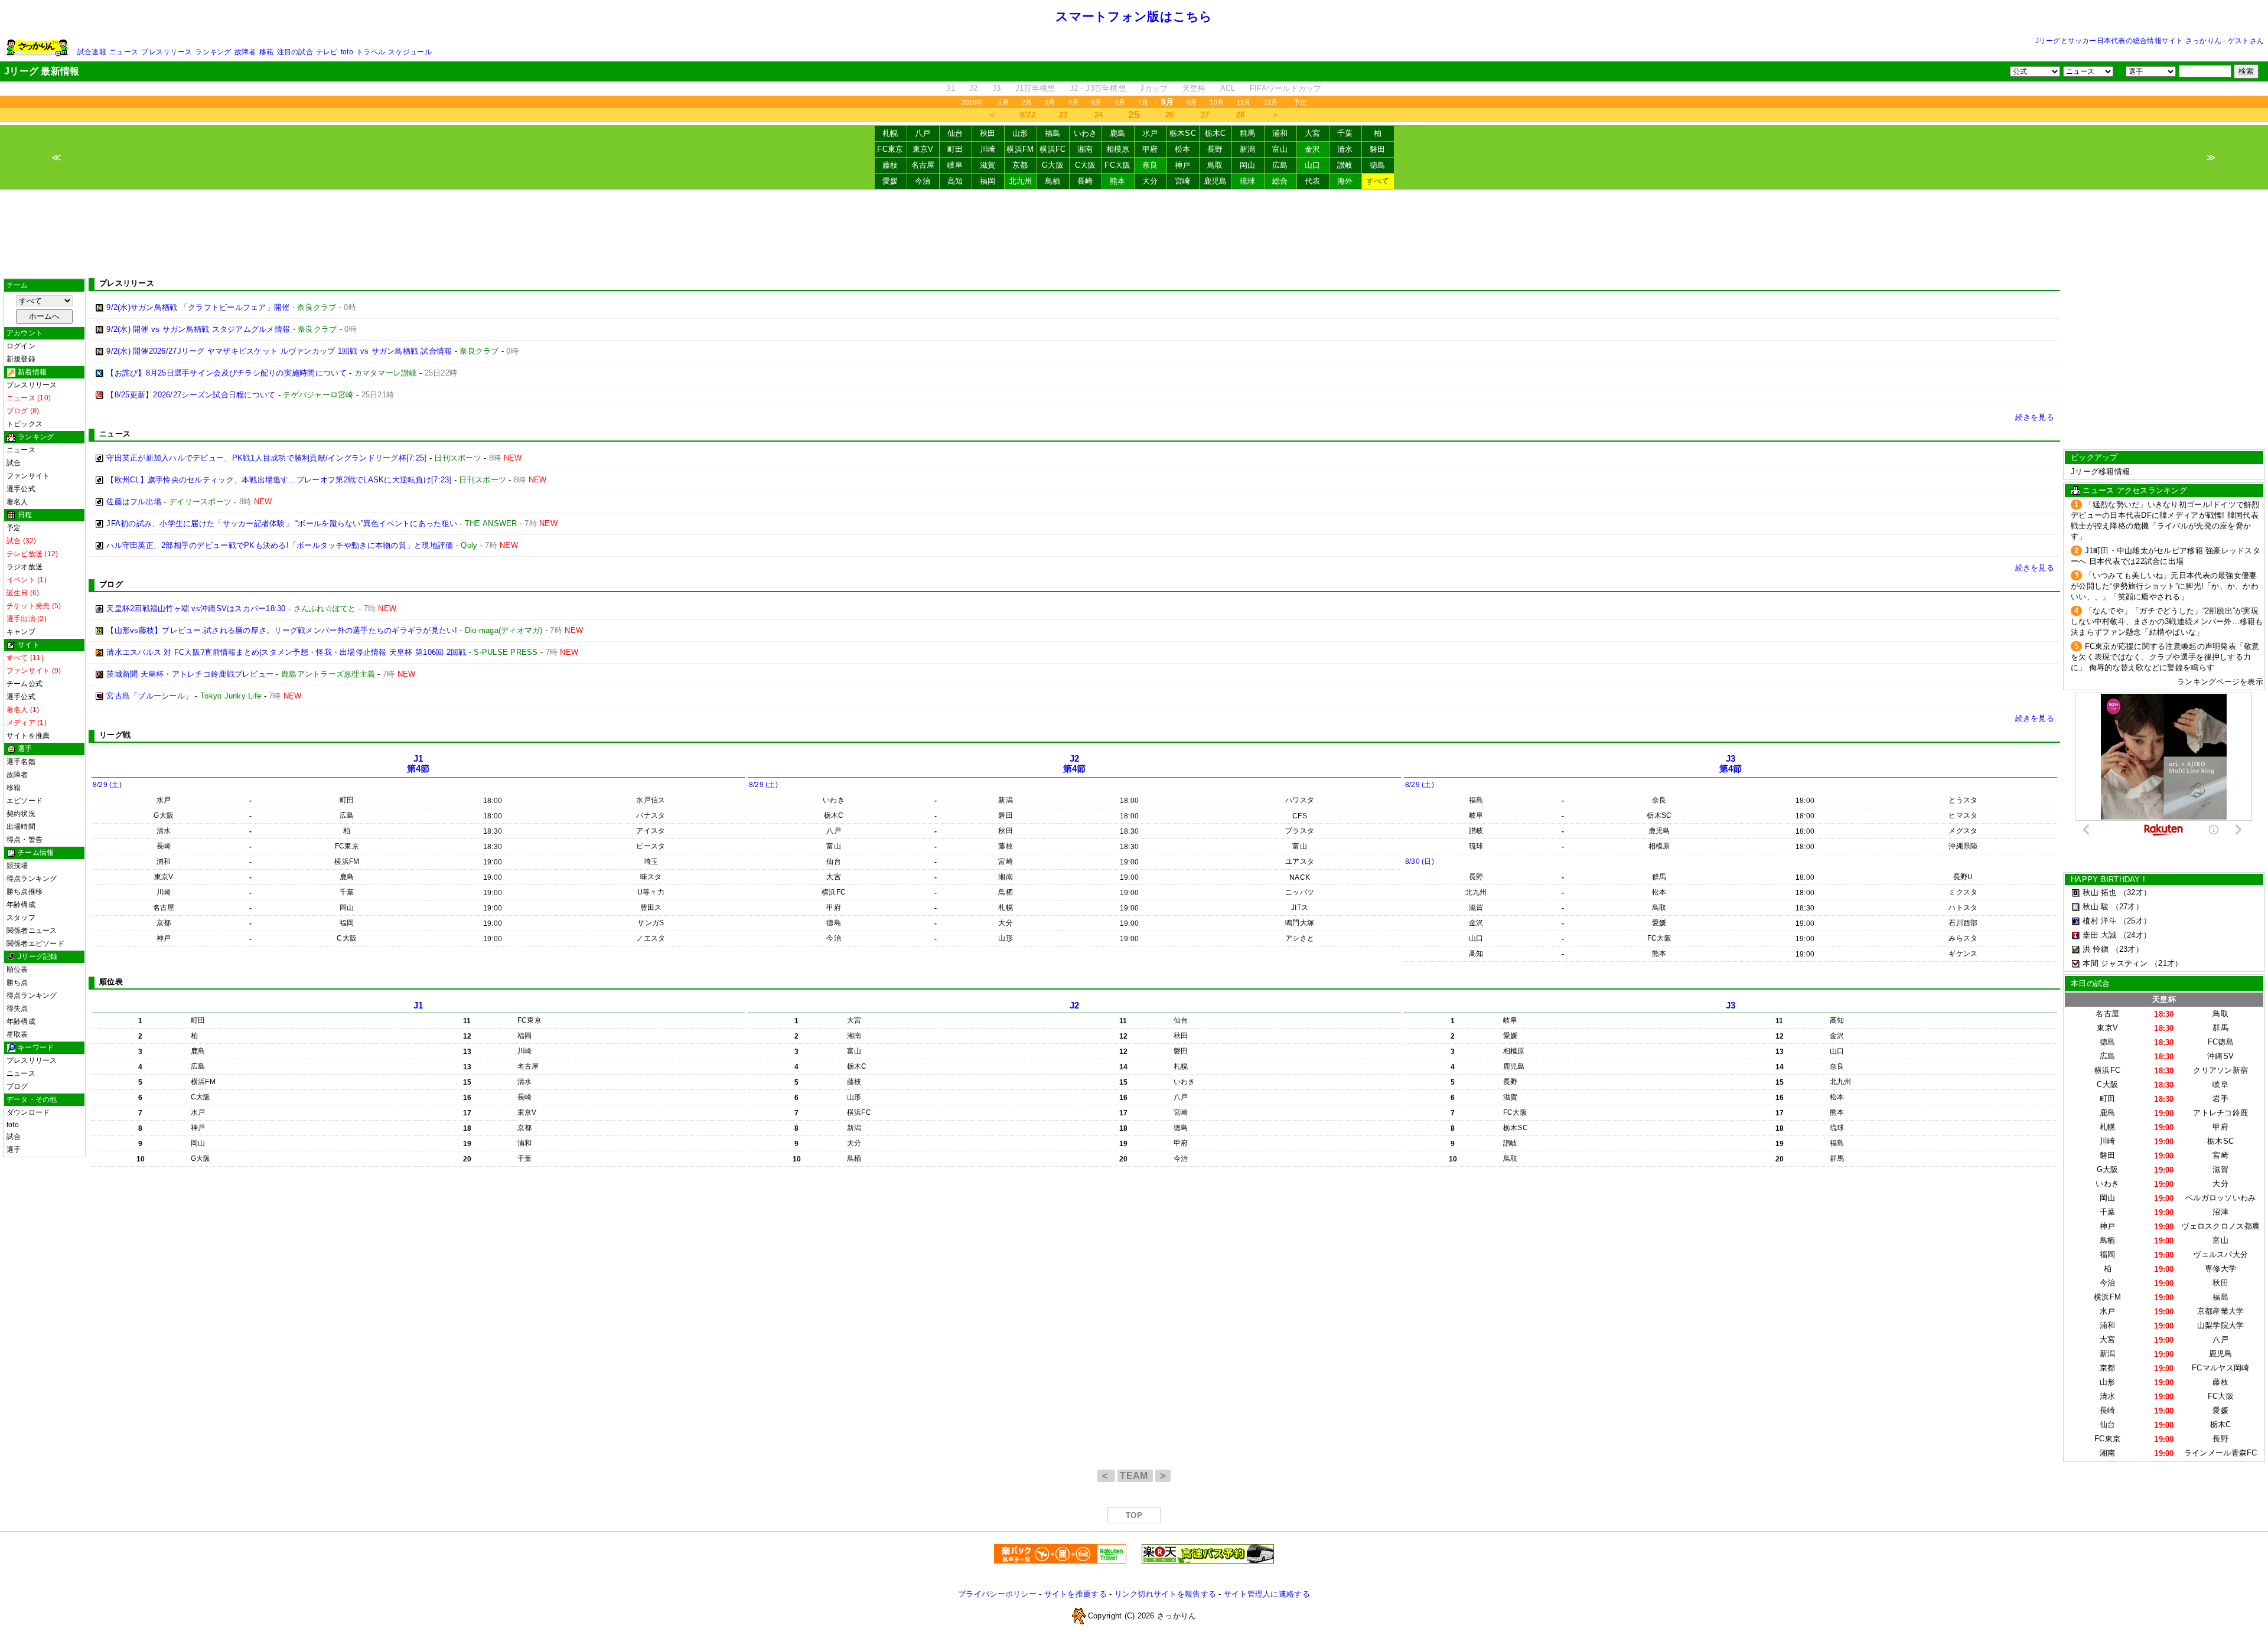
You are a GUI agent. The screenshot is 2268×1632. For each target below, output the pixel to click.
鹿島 (1118, 133)
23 (1063, 115)
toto (347, 52)
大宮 (1313, 133)
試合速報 (92, 52)
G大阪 (1053, 165)
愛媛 (890, 181)
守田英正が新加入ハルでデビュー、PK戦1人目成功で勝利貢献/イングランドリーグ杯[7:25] (266, 458)
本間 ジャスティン (2115, 963)
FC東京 (890, 149)
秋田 (988, 133)
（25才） (2135, 921)
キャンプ (21, 632)
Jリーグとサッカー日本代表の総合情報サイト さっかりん (2128, 41)
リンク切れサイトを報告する (1165, 1594)
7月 (1143, 102)
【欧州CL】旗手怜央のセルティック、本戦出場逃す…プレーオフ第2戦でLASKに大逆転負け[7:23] (279, 480)
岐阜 (955, 165)
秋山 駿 (2096, 907)
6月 (1120, 102)
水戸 (1150, 133)
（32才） (2135, 892)
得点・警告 (25, 840)
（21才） (2166, 963)
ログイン (21, 346)
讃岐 (1345, 165)
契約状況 (21, 814)
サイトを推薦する (1076, 1594)
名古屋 (923, 165)
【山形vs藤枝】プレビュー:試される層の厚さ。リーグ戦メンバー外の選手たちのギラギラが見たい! (282, 630)
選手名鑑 (21, 762)
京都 (1020, 165)
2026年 (972, 102)
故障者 (245, 52)
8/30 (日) (1420, 861)
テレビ (327, 52)
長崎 (1085, 181)
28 (1241, 115)
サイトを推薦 (28, 736)
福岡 (988, 181)
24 (1099, 115)
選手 (14, 1150)
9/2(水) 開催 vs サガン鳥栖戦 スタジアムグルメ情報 (198, 329)
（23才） (2127, 949)
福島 (1053, 133)
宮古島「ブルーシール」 (149, 696)
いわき (1086, 133)
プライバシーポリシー (997, 1594)
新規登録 (21, 359)
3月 (1050, 102)
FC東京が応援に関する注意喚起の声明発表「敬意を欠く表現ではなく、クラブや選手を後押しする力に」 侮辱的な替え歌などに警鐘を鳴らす (2165, 657)
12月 (1271, 102)
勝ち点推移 (25, 892)
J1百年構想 (1035, 88)
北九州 (1021, 181)
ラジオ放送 (25, 567)
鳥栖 (1053, 181)
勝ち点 (17, 983)
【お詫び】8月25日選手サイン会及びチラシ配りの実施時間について (227, 373)
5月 (1096, 102)
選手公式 (21, 489)
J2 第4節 (1075, 764)
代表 (1313, 181)
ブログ (17, 1086)
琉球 (1248, 181)
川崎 (988, 149)
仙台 (955, 133)
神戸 (1183, 165)
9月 (1192, 102)
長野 (1215, 149)
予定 (1300, 102)
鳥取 (1215, 165)
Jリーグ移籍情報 (2100, 471)
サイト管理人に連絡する (1267, 1594)
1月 (1003, 102)
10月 (1217, 102)
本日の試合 (2090, 983)
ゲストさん (2246, 41)
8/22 (1028, 115)
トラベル (371, 52)
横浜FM (1020, 149)
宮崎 (1183, 181)
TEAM (1135, 1476)
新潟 (1248, 149)
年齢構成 (21, 905)
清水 (1345, 149)
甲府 (1150, 149)
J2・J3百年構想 (1098, 88)
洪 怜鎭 (2096, 949)
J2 (974, 88)
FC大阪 (1117, 165)
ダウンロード (28, 1112)
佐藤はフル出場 (134, 502)
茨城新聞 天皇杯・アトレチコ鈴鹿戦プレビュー (190, 674)
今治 (923, 181)
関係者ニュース (32, 931)
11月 (1244, 102)
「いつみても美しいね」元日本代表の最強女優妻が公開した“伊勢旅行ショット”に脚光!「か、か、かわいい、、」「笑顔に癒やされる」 (2165, 586)
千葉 (1345, 133)
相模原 (1118, 149)
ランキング (213, 52)
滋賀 (988, 165)
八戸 (923, 133)
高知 (955, 181)
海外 (1345, 181)
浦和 (1280, 133)
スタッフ (21, 918)
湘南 (1085, 149)
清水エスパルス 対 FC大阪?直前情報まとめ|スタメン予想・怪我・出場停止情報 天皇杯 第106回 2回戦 (286, 652)
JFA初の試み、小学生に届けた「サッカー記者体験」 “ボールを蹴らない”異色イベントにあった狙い (282, 523)
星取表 (17, 1034)
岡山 (1248, 165)
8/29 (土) (107, 785)
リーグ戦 (115, 735)
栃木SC (1183, 133)
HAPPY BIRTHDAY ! (2108, 879)
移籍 (266, 52)
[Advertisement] (1134, 234)
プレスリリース (167, 52)
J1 (951, 88)
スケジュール (410, 52)
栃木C (1216, 133)
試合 (14, 463)
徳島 (1378, 165)
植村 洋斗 (2099, 921)
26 (1170, 115)
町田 (955, 149)
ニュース (124, 52)
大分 (1150, 181)
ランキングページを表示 (2220, 682)
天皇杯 (1194, 88)
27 (1205, 115)
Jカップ (1154, 88)
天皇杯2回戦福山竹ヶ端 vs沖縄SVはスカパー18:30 (196, 608)
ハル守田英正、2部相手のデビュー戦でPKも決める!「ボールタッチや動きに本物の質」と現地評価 (280, 545)
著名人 (17, 502)
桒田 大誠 (2099, 935)
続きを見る (2035, 417)
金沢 (1313, 149)
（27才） (2127, 907)
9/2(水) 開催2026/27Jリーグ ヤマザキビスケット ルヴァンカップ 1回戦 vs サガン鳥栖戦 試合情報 (279, 351)
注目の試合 (295, 52)
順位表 (17, 970)
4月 (1073, 102)
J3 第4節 (1731, 764)
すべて (1378, 181)
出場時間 (21, 827)
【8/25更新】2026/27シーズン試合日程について (191, 395)
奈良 (1150, 165)
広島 (1280, 165)
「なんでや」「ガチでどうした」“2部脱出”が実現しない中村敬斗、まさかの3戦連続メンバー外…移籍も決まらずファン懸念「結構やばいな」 (2167, 621)
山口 (1313, 165)
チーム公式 (25, 684)
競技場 (17, 866)
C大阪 (1086, 165)
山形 (1020, 133)
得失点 (17, 1008)
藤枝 (890, 165)
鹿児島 (1216, 181)
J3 (997, 88)
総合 (1280, 181)
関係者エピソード (35, 944)
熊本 (1118, 181)
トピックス (25, 424)
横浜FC (1052, 149)
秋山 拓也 (2099, 892)
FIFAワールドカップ (1286, 88)
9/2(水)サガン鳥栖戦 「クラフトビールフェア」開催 (198, 307)
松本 (1183, 149)
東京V (923, 149)
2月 (1027, 102)
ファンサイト (28, 476)
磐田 (1378, 149)
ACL (1228, 88)
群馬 (1248, 133)
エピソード (25, 801)
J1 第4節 (418, 764)
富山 (1280, 149)
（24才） (2135, 935)
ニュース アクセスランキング (2135, 490)
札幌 (890, 133)
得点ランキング (32, 879)
